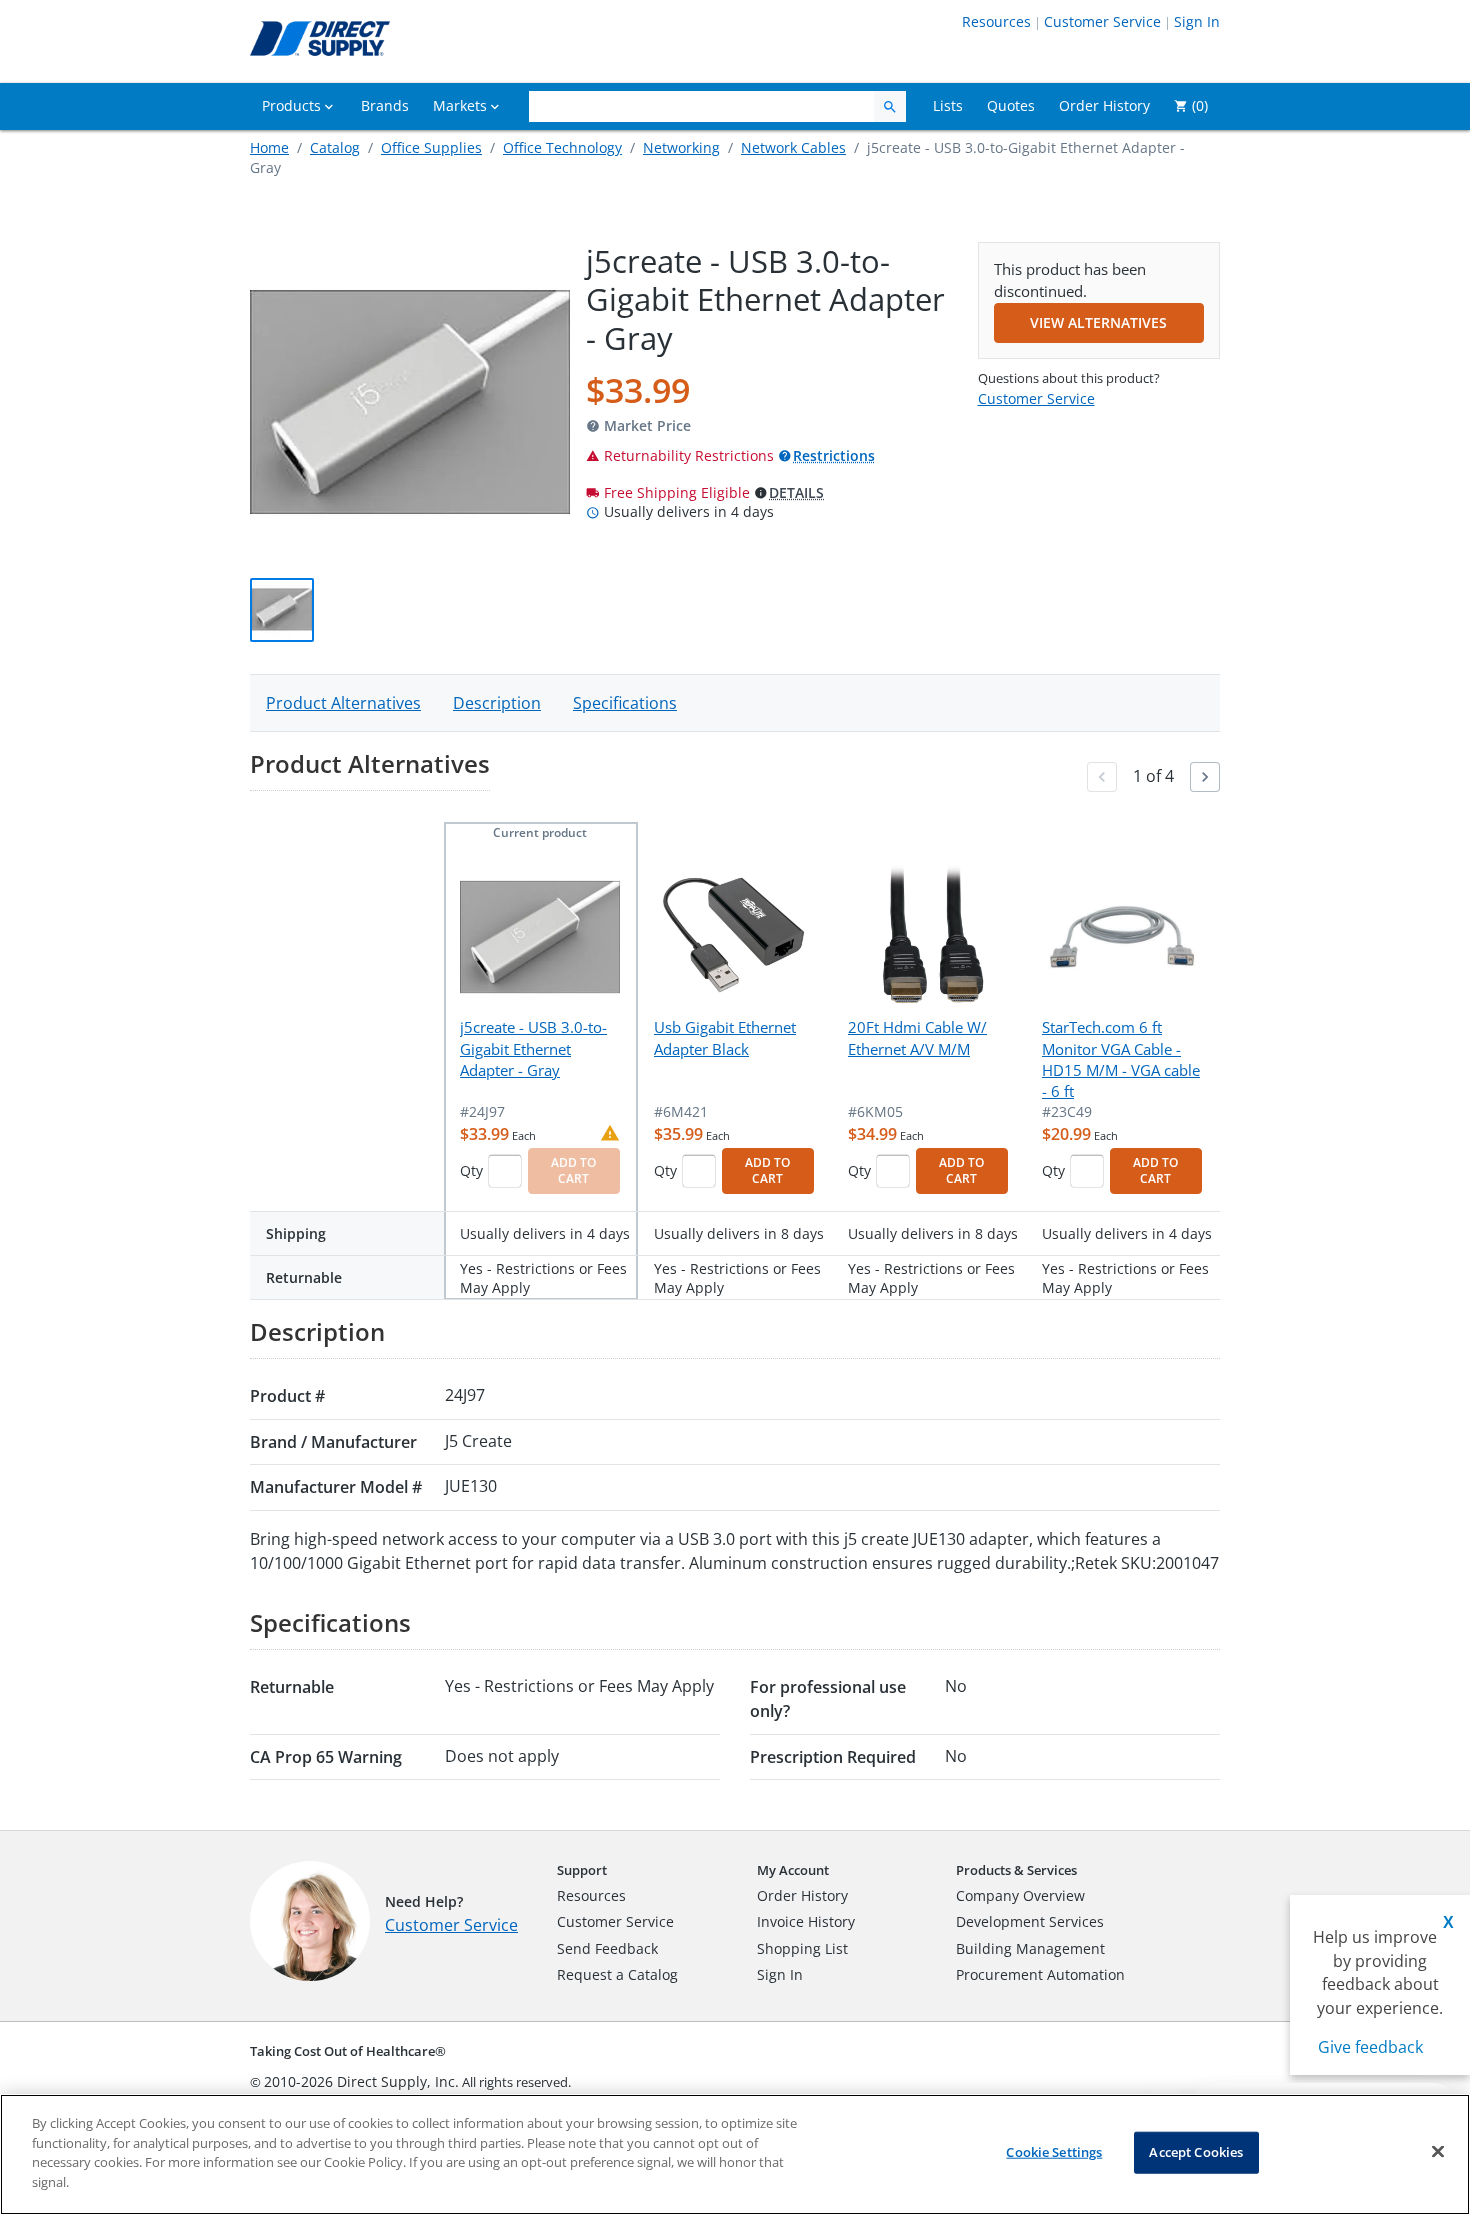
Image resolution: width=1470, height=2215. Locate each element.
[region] (735, 2154)
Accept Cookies (1196, 2152)
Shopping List (802, 1948)
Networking (681, 147)
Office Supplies (431, 147)
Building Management (1030, 1948)
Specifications (625, 703)
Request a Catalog (617, 1974)
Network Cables (793, 147)
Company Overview (1020, 1895)
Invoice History (806, 1921)
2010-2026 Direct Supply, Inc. (361, 2081)
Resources (996, 21)
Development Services (1030, 1921)
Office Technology (562, 147)
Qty (471, 1170)
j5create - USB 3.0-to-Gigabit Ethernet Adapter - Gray (533, 1048)
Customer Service (1102, 21)
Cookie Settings (1054, 2152)
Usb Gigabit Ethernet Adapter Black (725, 1037)
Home (269, 147)
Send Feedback (607, 1948)
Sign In (1197, 21)
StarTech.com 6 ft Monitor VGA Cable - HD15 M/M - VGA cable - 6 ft (1121, 1059)
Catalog (335, 147)
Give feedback (1370, 2047)
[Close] (1438, 2152)
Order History (802, 1895)
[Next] (1205, 777)
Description (497, 703)
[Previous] (1102, 777)
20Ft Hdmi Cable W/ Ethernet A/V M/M (917, 1037)
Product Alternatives (343, 703)
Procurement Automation (1040, 1974)
